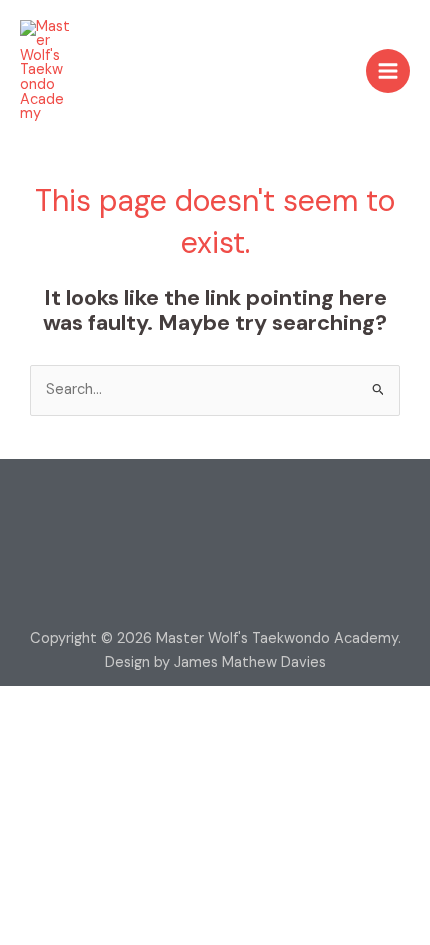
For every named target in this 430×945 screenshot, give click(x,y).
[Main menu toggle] (388, 71)
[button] (215, 507)
